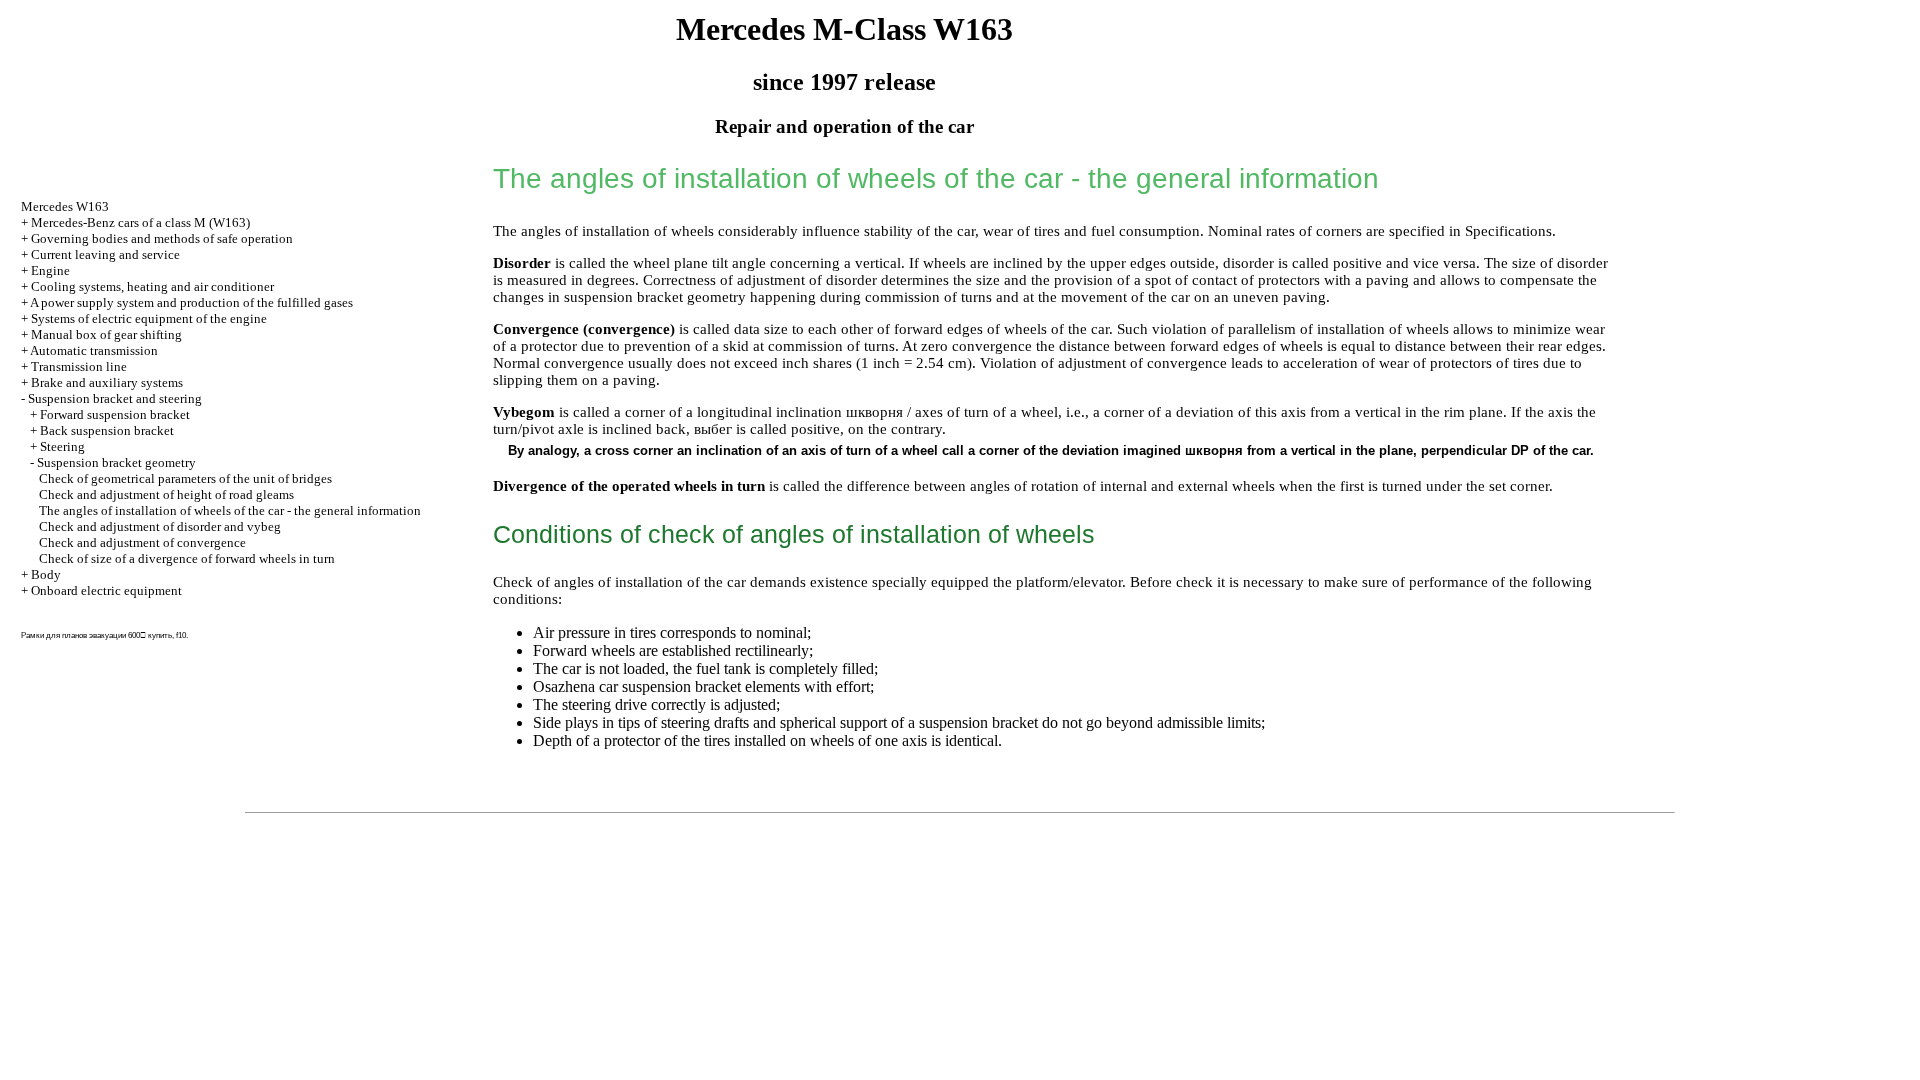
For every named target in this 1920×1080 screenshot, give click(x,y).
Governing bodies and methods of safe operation (162, 238)
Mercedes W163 (65, 206)
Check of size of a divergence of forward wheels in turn (187, 558)
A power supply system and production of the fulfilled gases (191, 302)
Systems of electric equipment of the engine (149, 318)
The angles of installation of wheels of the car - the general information (230, 510)
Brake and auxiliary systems (107, 382)
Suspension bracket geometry (116, 462)
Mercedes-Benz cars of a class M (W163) (140, 222)
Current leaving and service (105, 254)
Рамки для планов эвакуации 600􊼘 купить (96, 635)
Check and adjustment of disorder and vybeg (160, 526)
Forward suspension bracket (115, 414)
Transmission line (79, 366)
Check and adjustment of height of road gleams (166, 494)
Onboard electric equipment (106, 590)
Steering (62, 446)
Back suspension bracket (107, 430)
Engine (50, 270)
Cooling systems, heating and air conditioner (152, 286)
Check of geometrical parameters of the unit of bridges (185, 478)
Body (46, 574)
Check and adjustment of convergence (142, 542)
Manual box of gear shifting (106, 334)
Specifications (1508, 231)
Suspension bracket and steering (115, 398)
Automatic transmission (94, 350)
